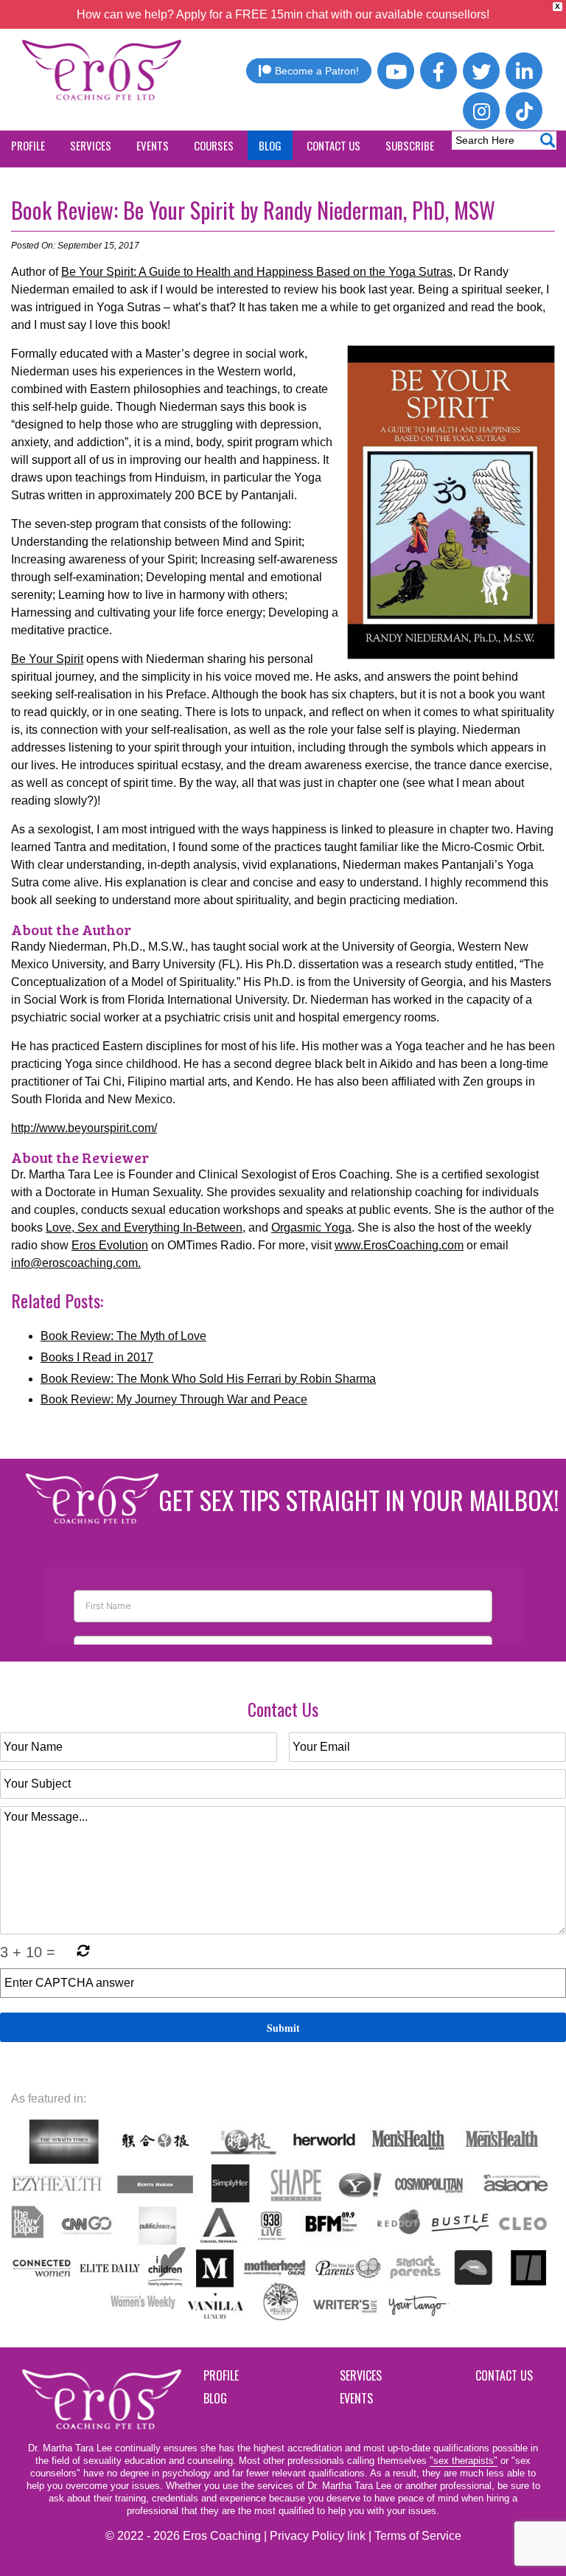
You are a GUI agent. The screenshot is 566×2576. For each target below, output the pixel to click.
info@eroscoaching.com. (76, 1263)
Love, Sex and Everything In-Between (144, 1228)
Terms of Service (418, 2536)
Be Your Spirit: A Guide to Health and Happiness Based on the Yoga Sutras (257, 272)
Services (361, 2375)
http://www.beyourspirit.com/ (84, 1128)
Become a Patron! (317, 71)
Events (356, 2398)
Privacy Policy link (318, 2536)
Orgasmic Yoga (311, 1228)
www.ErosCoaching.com (399, 1245)
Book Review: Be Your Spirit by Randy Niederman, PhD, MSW (253, 210)
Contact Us (504, 2375)
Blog (215, 2398)
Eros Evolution (110, 1245)
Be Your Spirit (47, 659)
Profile (221, 2375)
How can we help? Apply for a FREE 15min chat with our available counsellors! (283, 14)
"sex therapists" (464, 2461)
